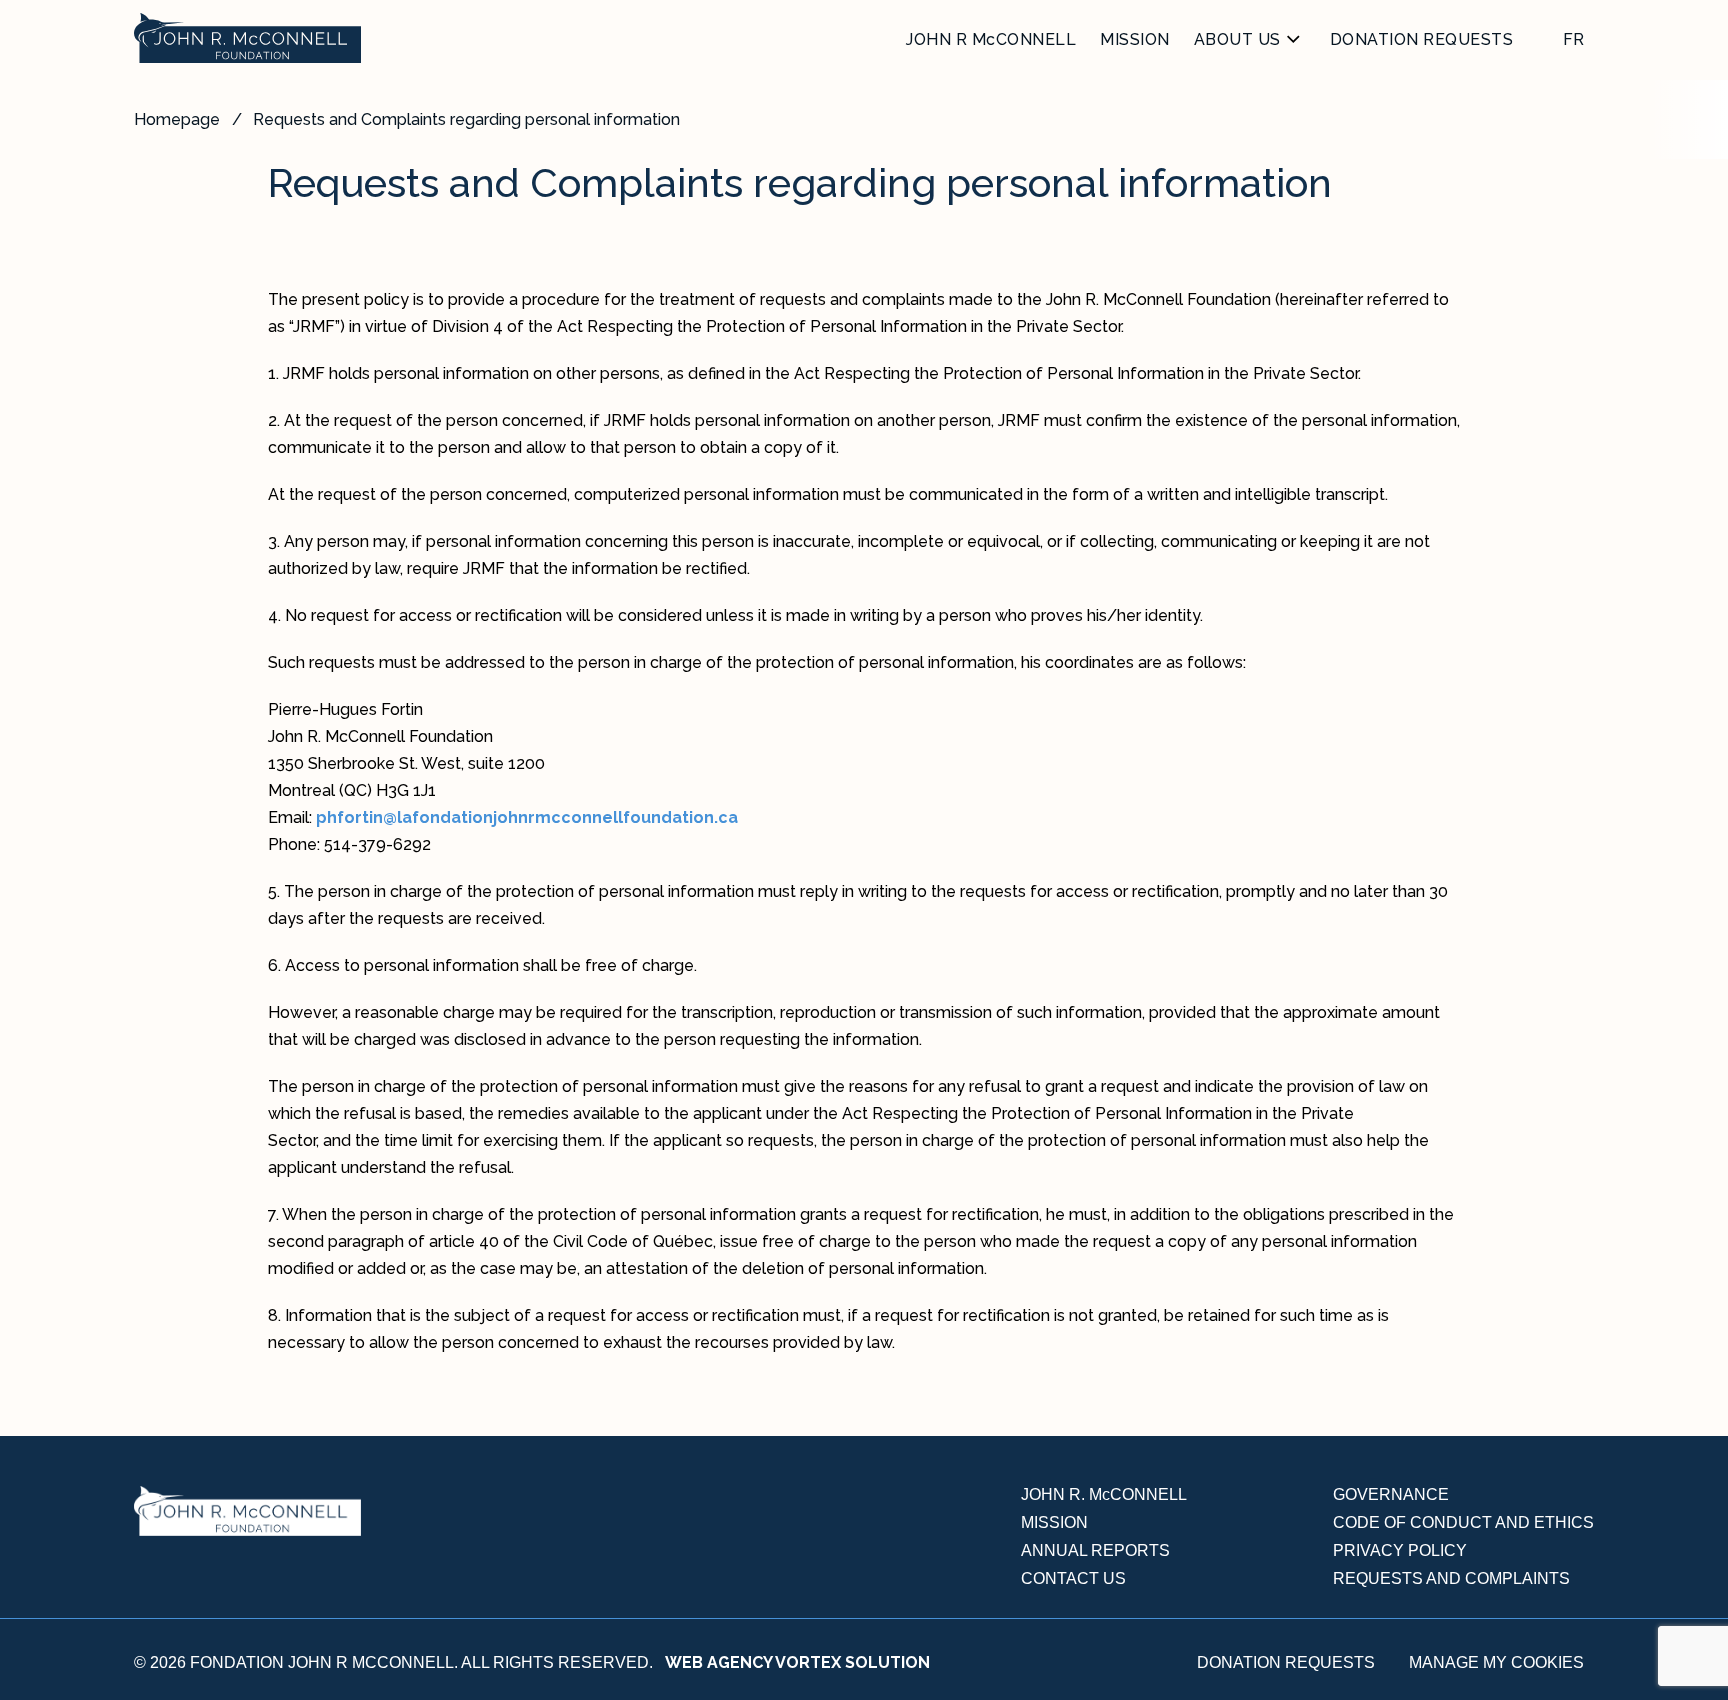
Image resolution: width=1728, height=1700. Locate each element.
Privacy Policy (1400, 1550)
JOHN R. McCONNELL (1104, 1494)
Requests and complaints (1451, 1578)
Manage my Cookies (1496, 1662)
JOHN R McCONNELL (991, 39)
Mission (1054, 1522)
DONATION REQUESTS (1422, 39)
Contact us (1073, 1578)
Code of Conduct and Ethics (1463, 1522)
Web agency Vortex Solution (797, 1662)
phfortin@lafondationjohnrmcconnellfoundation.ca (527, 817)
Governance (1391, 1494)
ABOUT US (1237, 39)
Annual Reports (1095, 1550)
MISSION (1135, 39)
